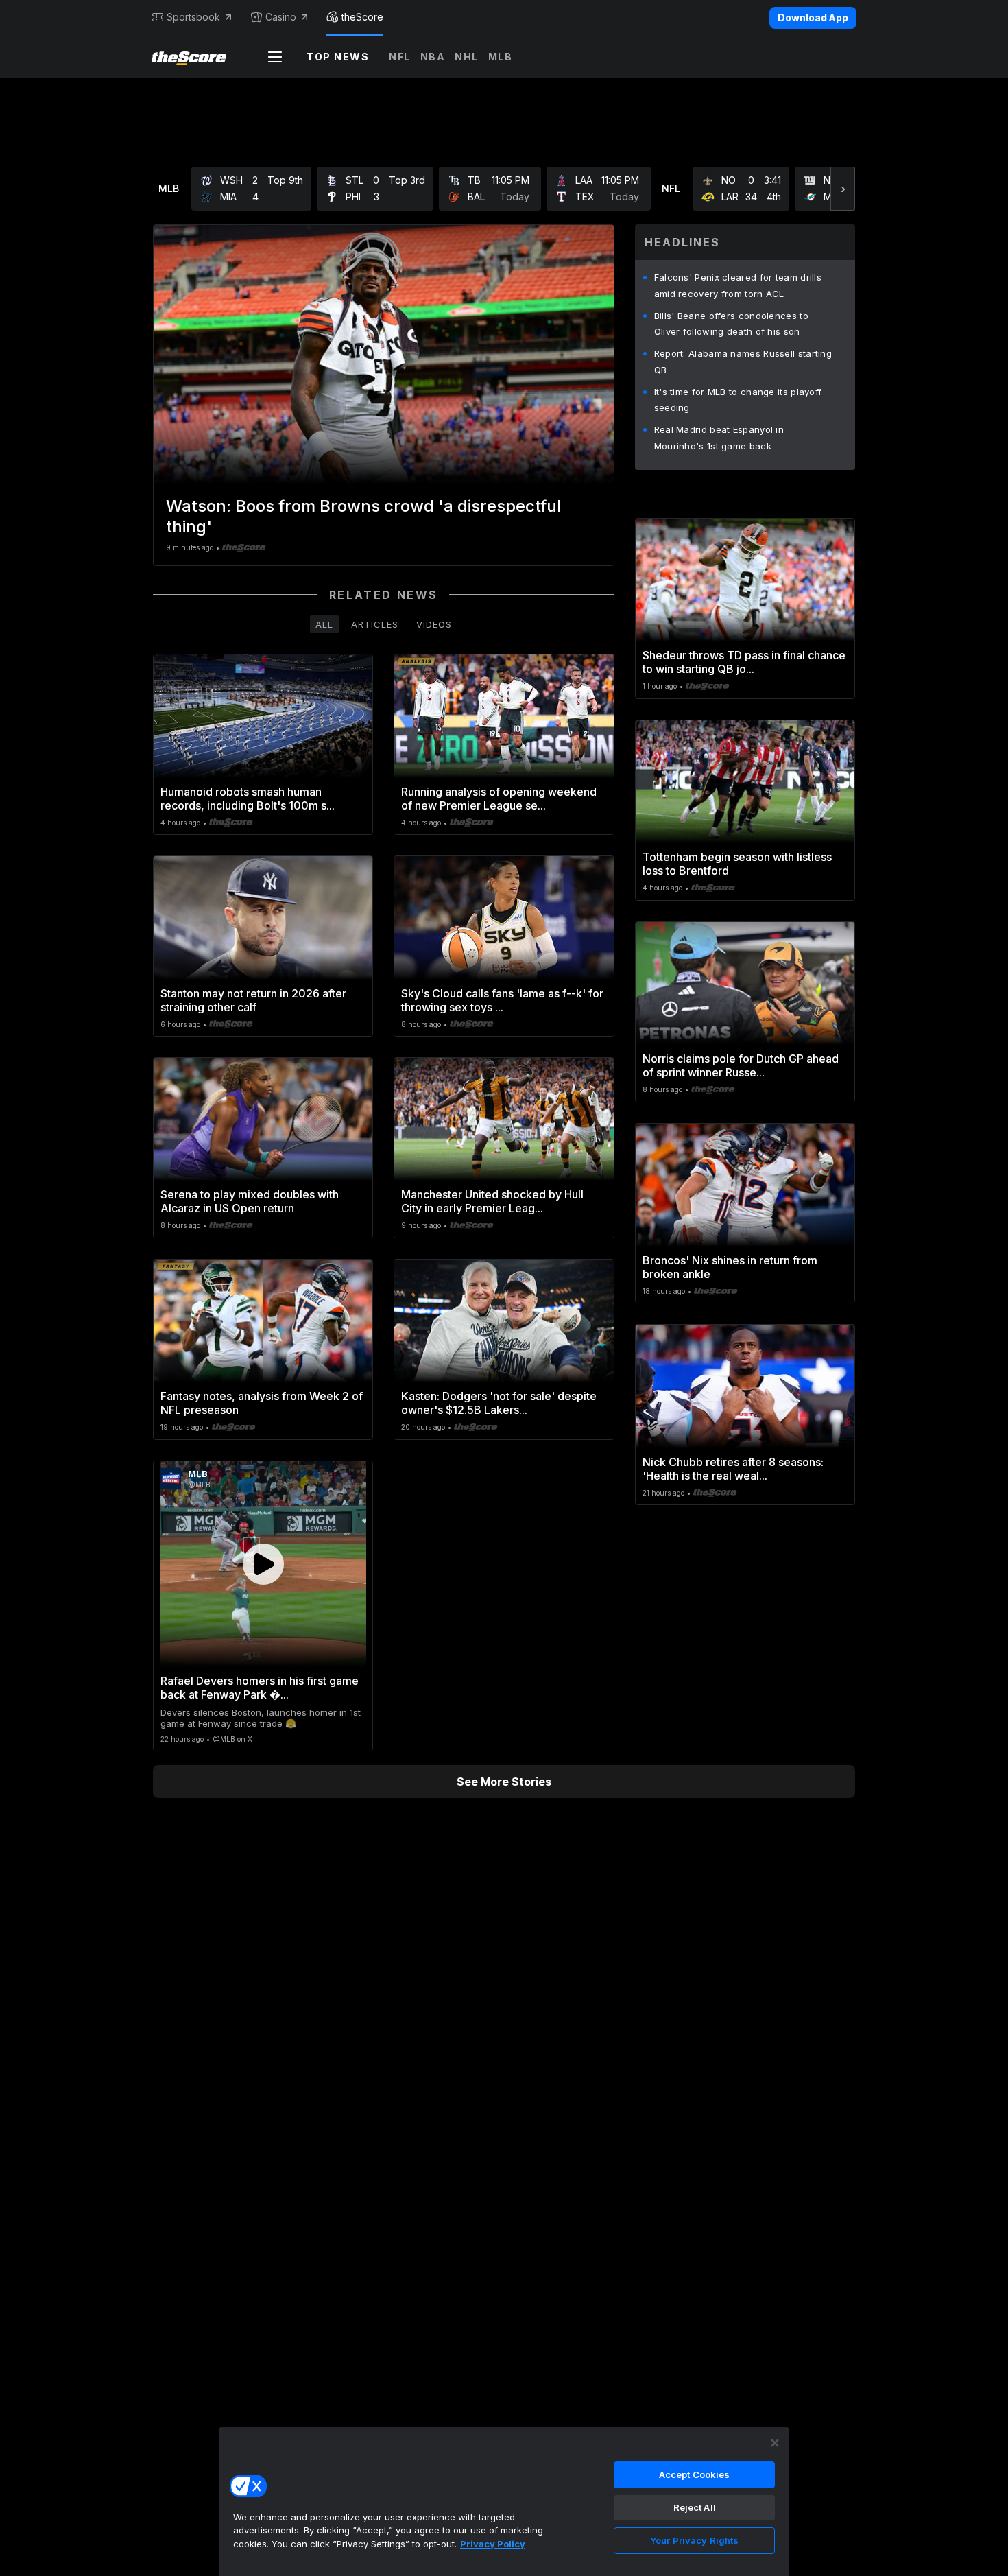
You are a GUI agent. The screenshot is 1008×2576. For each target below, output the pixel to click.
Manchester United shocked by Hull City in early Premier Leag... (492, 1201)
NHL (467, 57)
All (324, 624)
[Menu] (275, 57)
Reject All (695, 2507)
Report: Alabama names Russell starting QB (743, 362)
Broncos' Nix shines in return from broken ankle (730, 1267)
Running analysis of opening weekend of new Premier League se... (499, 799)
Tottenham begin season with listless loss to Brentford (737, 864)
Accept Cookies (695, 2474)
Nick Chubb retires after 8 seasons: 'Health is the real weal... (733, 1469)
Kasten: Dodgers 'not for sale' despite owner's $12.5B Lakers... (499, 1403)
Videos (434, 624)
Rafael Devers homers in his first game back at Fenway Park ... (260, 1688)
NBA (433, 57)
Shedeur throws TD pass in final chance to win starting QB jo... (744, 662)
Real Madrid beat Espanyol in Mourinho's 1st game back (719, 438)
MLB (501, 57)
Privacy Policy (493, 2544)
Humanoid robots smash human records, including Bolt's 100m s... (248, 799)
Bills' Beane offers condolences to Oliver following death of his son (731, 324)
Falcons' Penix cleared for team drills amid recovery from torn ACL (738, 285)
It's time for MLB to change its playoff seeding (738, 400)
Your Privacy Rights (694, 2540)
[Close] (775, 2443)
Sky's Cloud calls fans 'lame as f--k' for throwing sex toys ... (502, 1000)
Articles (375, 624)
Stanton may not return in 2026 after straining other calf (253, 1000)
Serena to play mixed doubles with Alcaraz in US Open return (250, 1201)
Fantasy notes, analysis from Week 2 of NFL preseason (262, 1403)
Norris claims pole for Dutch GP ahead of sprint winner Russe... (741, 1065)
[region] (504, 2501)
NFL (400, 57)
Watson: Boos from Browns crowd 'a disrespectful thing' (363, 516)
